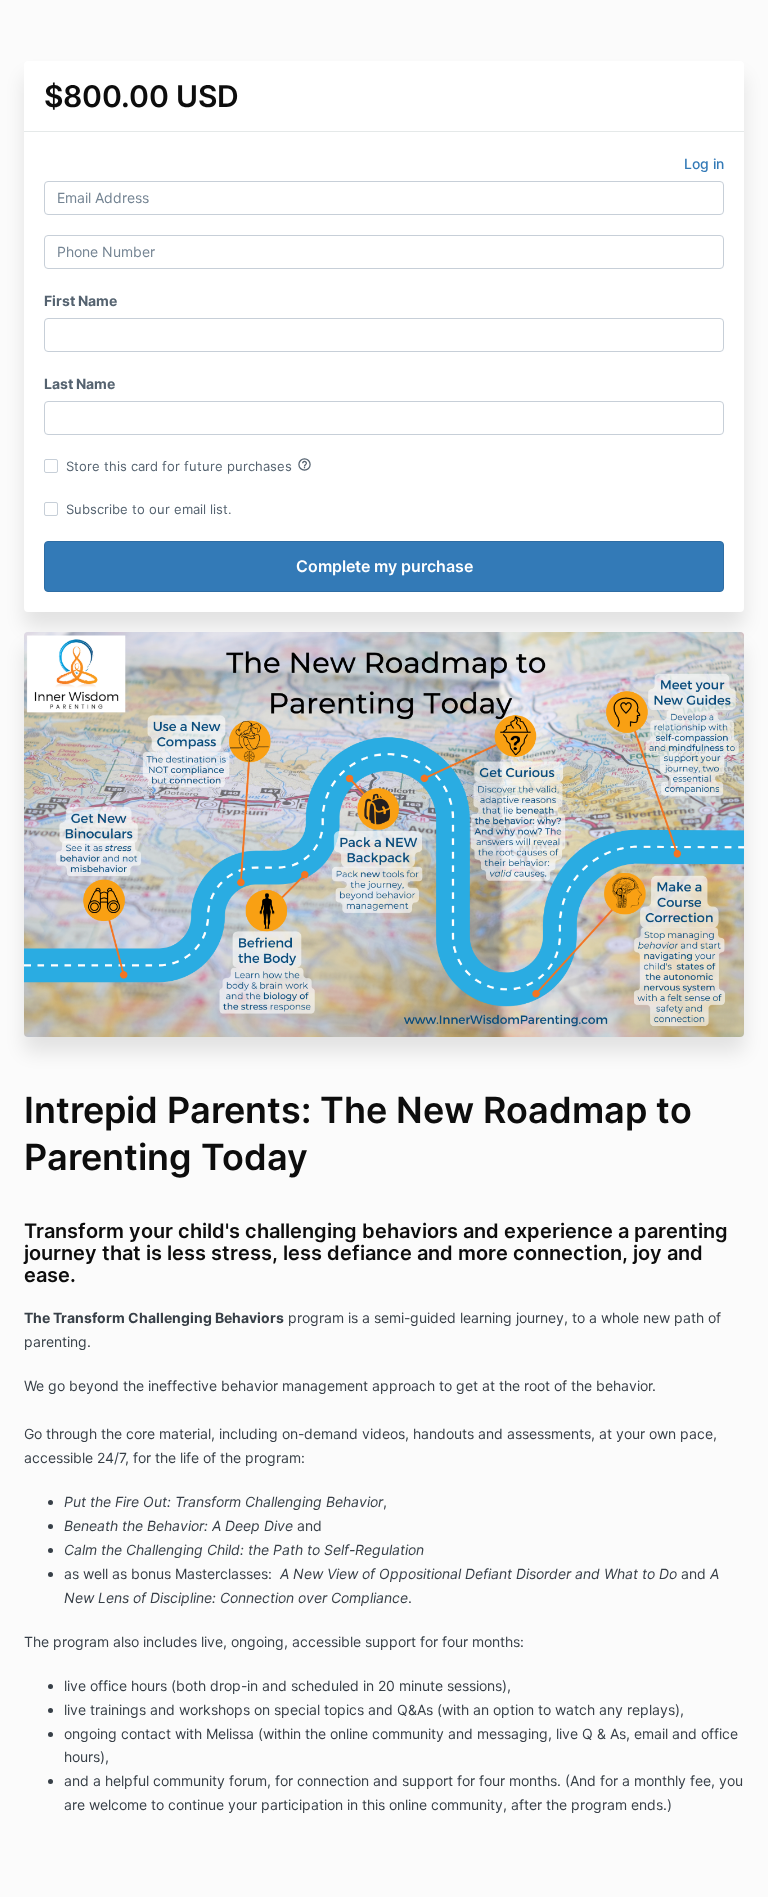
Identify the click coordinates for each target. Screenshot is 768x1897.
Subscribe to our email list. (149, 509)
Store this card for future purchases (189, 465)
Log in (704, 163)
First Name (80, 300)
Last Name (79, 383)
